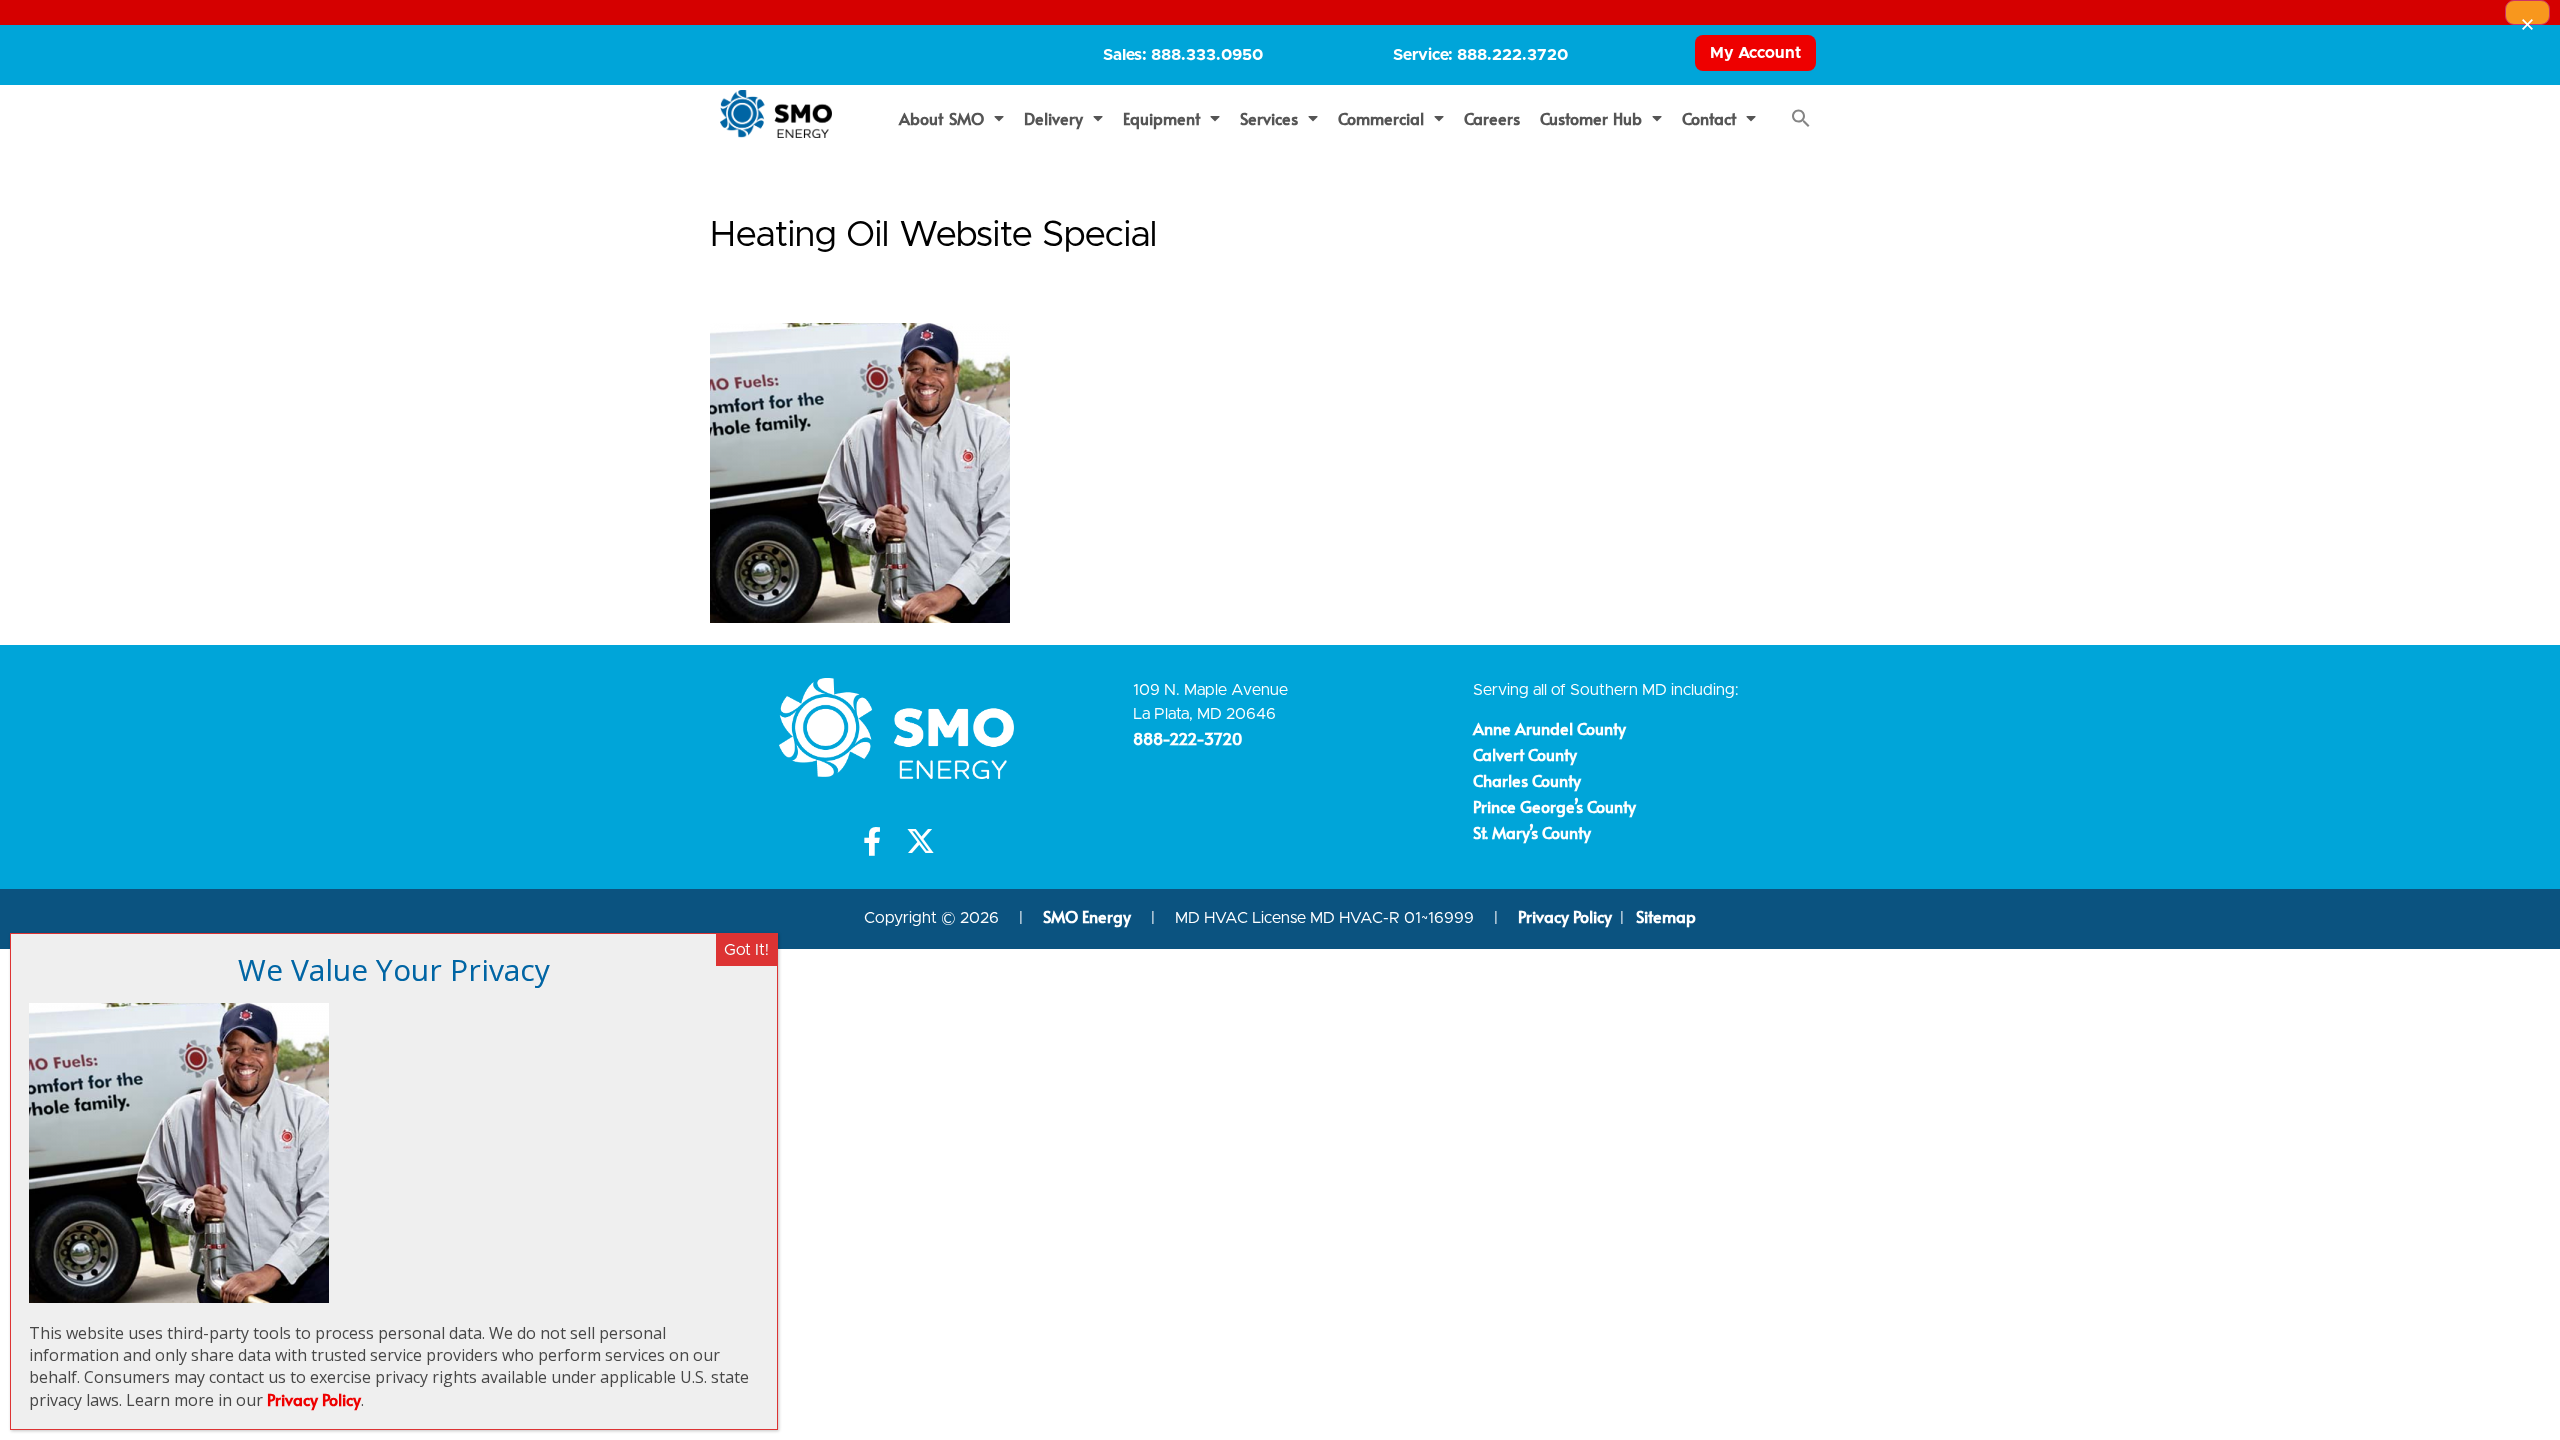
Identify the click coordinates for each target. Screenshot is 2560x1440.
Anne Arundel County (1549, 728)
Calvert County (1525, 754)
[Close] (2527, 12)
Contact (1709, 118)
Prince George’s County (1554, 806)
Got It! (746, 950)
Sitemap (1666, 916)
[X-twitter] (920, 841)
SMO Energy (1089, 916)
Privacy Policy (1565, 916)
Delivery (1053, 118)
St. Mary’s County (1532, 832)
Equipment (1161, 118)
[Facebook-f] (872, 841)
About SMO (941, 118)
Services (1269, 118)
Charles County (1527, 780)
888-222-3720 (1187, 738)
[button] (1801, 118)
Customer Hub (1591, 118)
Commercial (1381, 118)
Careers (1492, 118)
